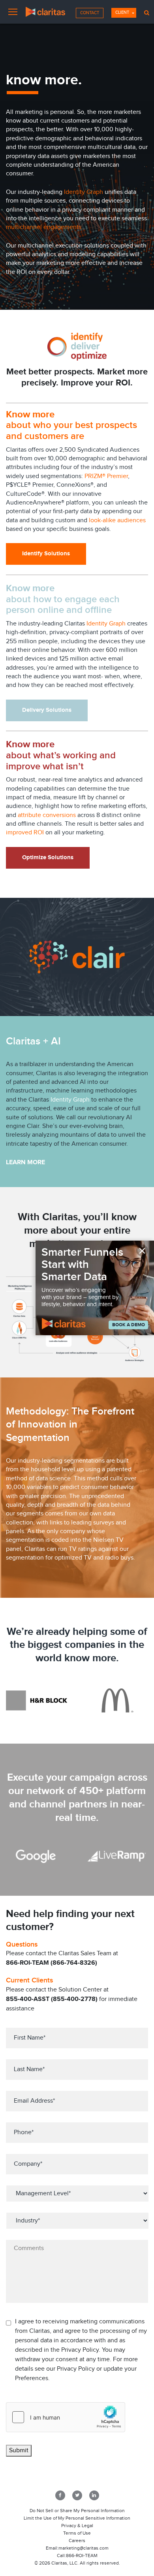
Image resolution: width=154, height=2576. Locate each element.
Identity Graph (84, 192)
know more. (92, 1658)
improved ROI (25, 833)
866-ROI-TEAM (82, 2556)
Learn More (25, 1162)
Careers (77, 2541)
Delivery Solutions (47, 710)
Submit (19, 2450)
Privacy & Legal (77, 2526)
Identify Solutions (46, 554)
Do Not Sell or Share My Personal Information (77, 2511)
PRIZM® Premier (106, 476)
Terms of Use (77, 2533)
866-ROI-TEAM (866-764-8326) (52, 1963)
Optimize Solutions (48, 857)
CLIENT (122, 12)
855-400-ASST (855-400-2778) (52, 1999)
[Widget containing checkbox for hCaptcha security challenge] (66, 2417)
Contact (90, 13)
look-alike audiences (117, 520)
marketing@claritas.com (84, 2548)
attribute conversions (47, 815)
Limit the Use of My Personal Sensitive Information (77, 2518)
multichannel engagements (44, 227)
